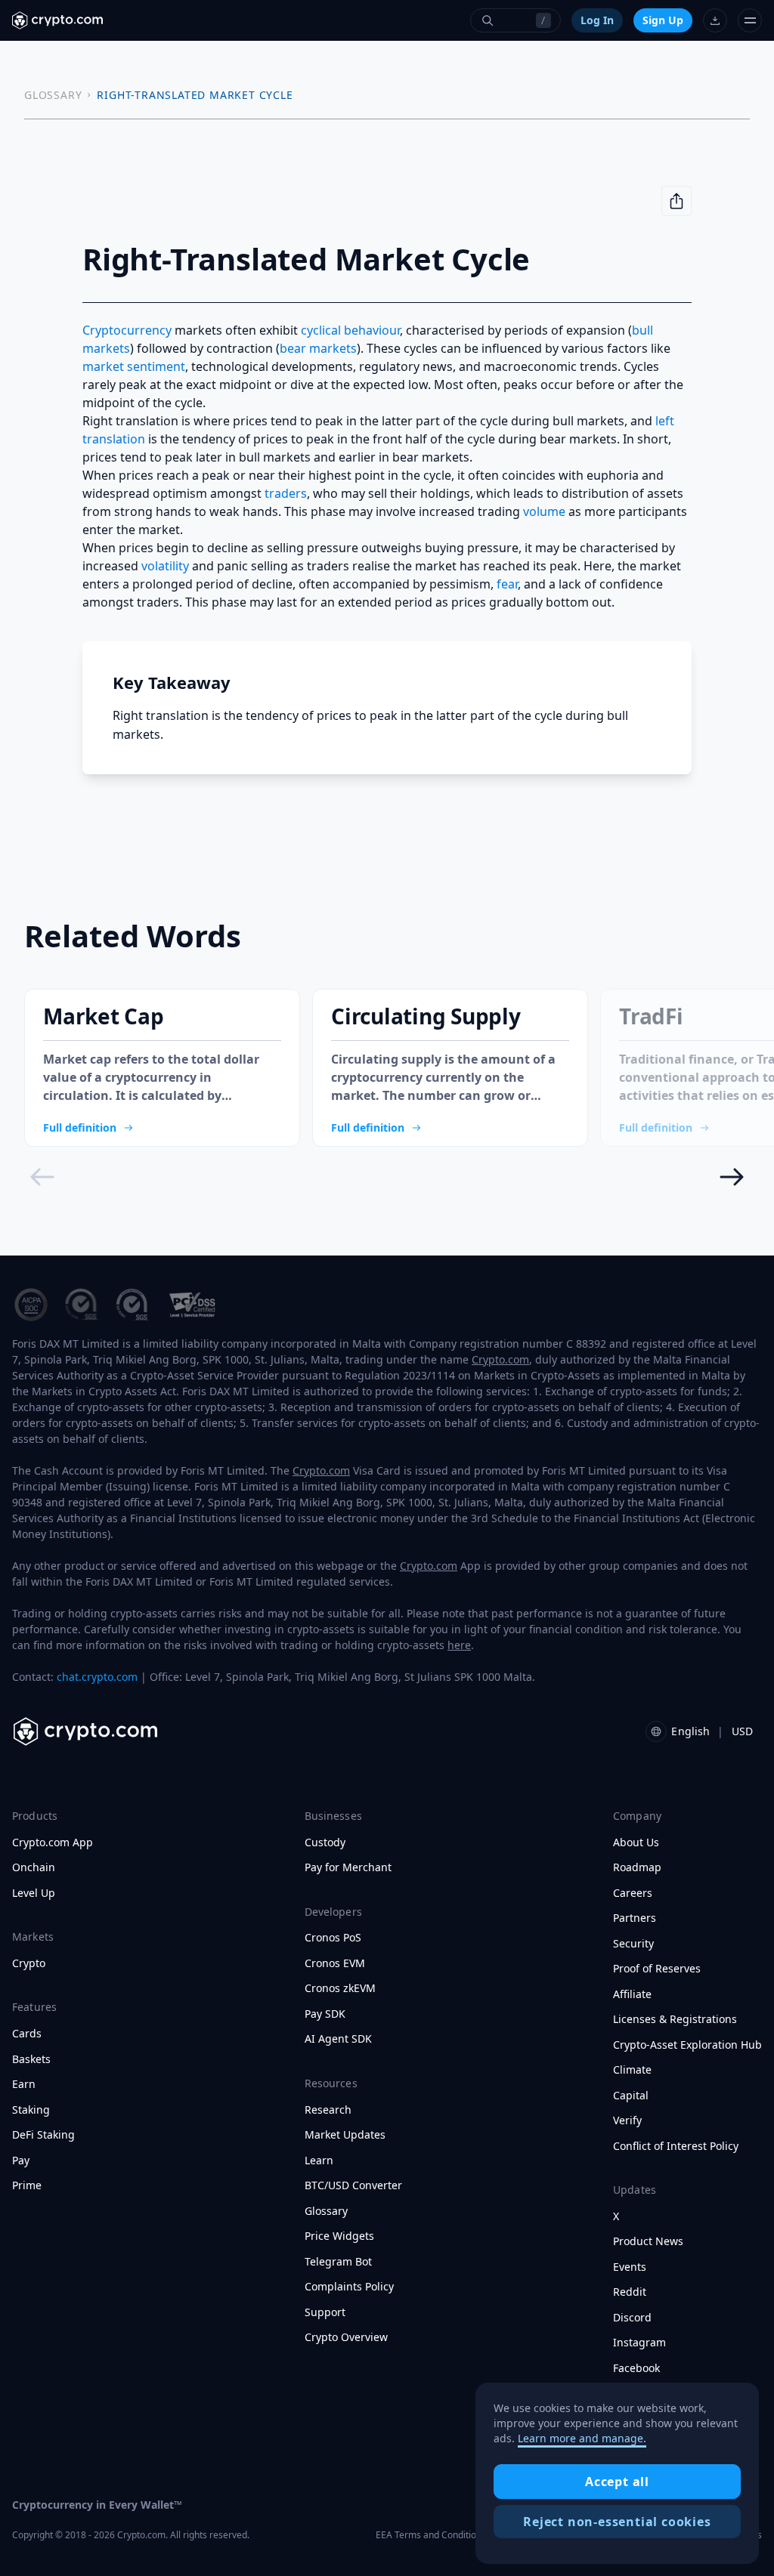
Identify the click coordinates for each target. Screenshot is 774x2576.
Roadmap (637, 1867)
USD (742, 1731)
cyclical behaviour (350, 330)
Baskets (31, 2059)
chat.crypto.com (97, 1677)
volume (544, 511)
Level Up (34, 1893)
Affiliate (632, 1994)
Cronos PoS (333, 1938)
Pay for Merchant (348, 1867)
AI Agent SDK (338, 2039)
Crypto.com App (53, 1842)
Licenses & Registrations (675, 2019)
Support (325, 2312)
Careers (633, 1893)
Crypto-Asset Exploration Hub (687, 2045)
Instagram (639, 2343)
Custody (325, 1842)
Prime (27, 2185)
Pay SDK (325, 2014)
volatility (165, 566)
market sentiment (134, 366)
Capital (631, 2096)
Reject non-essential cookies (617, 2522)
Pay (21, 2161)
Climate (632, 2070)
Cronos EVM (335, 1963)
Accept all (617, 2482)
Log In (597, 20)
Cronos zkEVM (340, 1988)
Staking (31, 2110)
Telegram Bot (338, 2262)
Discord (632, 2318)
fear (507, 584)
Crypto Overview (346, 2337)
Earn (24, 2084)
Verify (627, 2120)
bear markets (318, 348)
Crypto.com (500, 1359)
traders (286, 493)
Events (630, 2267)
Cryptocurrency (127, 330)
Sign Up (663, 20)
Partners (635, 1918)
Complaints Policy (349, 2287)
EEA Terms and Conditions (431, 2535)
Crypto (29, 1963)
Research (328, 2110)
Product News (648, 2241)
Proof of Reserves (657, 1969)
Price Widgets (339, 2236)
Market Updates (345, 2135)
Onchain (34, 1867)
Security (633, 1944)
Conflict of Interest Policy (676, 2146)
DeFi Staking (43, 2135)
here (459, 1645)
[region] (617, 2473)
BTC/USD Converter (353, 2185)
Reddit (630, 2292)
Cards (27, 2034)
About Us (636, 1842)
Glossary (326, 2211)
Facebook (636, 2368)
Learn (319, 2161)
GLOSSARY (53, 95)
